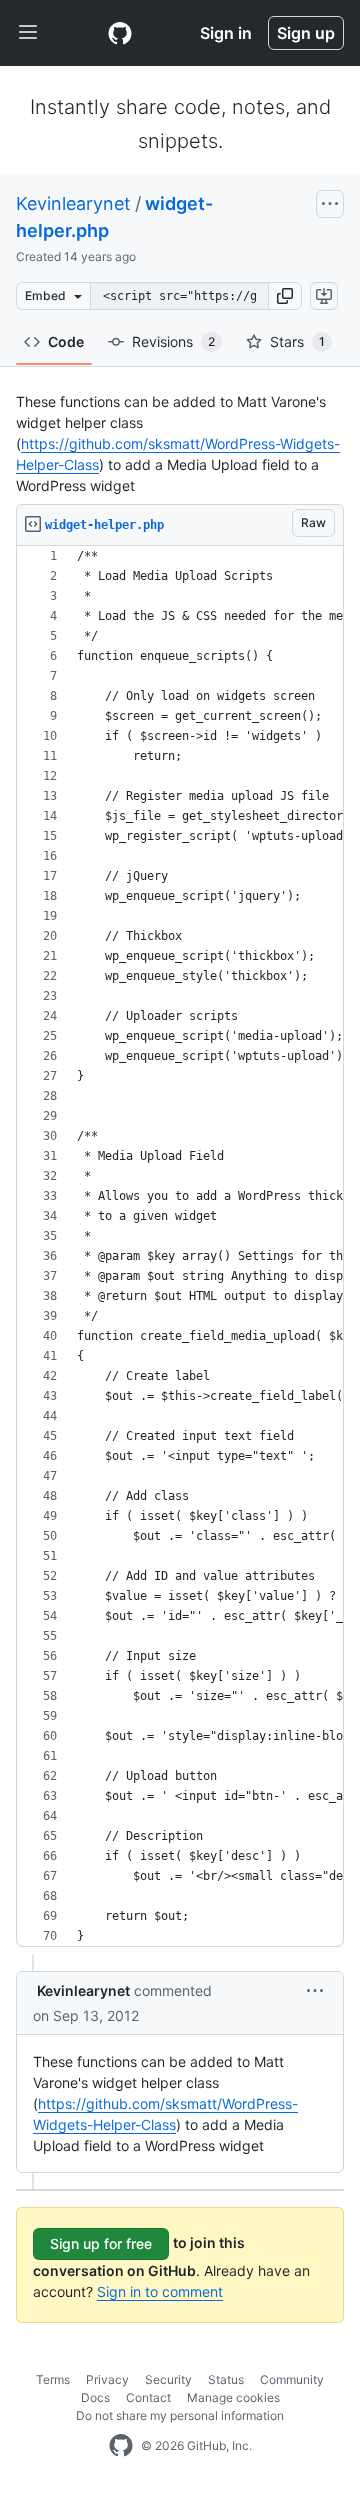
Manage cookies (233, 2397)
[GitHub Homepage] (121, 2446)
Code (66, 341)
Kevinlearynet (73, 203)
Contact (148, 2397)
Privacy (107, 2379)
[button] (285, 296)
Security (168, 2379)
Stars (297, 341)
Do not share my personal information (180, 2415)
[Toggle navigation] (28, 33)
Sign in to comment (160, 2291)
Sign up (306, 33)
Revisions (173, 341)
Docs (95, 2397)
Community (292, 2379)
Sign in (226, 33)
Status (226, 2379)
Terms (53, 2379)
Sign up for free (101, 2243)
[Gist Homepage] (120, 33)
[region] (180, 1246)
